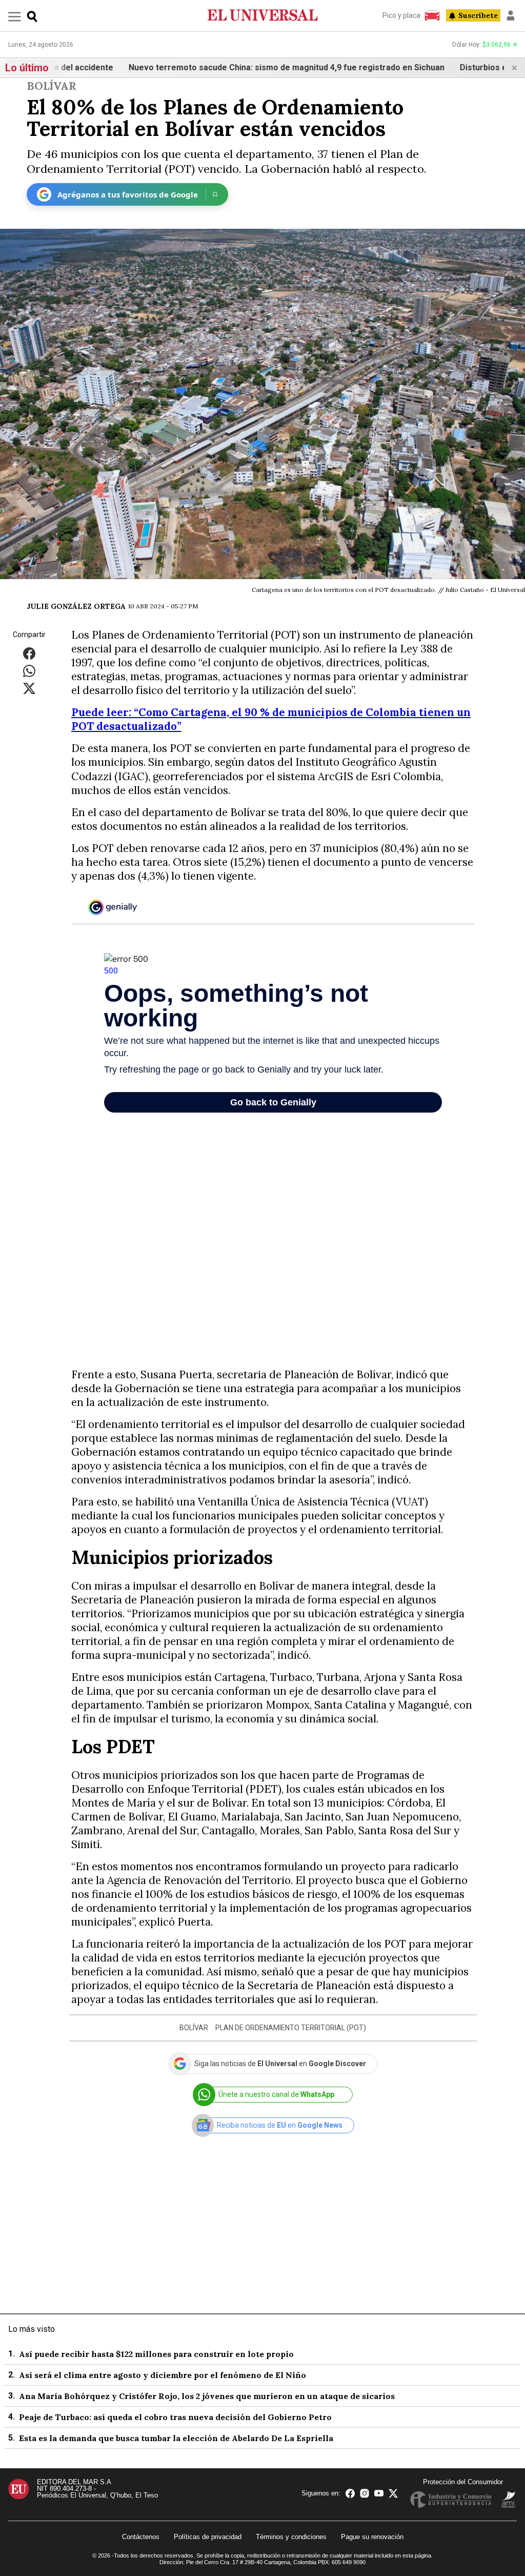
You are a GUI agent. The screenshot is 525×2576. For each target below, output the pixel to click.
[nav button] (15, 16)
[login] (511, 15)
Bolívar (52, 86)
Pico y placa (401, 15)
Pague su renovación (372, 2537)
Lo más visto (32, 2329)
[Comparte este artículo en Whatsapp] (29, 671)
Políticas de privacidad (208, 2537)
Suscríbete (478, 15)
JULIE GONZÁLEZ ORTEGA (76, 606)
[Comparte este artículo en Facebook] (29, 653)
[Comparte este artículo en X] (29, 688)
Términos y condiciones (291, 2537)
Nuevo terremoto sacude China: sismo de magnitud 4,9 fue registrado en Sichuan (211, 67)
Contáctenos (141, 2537)
